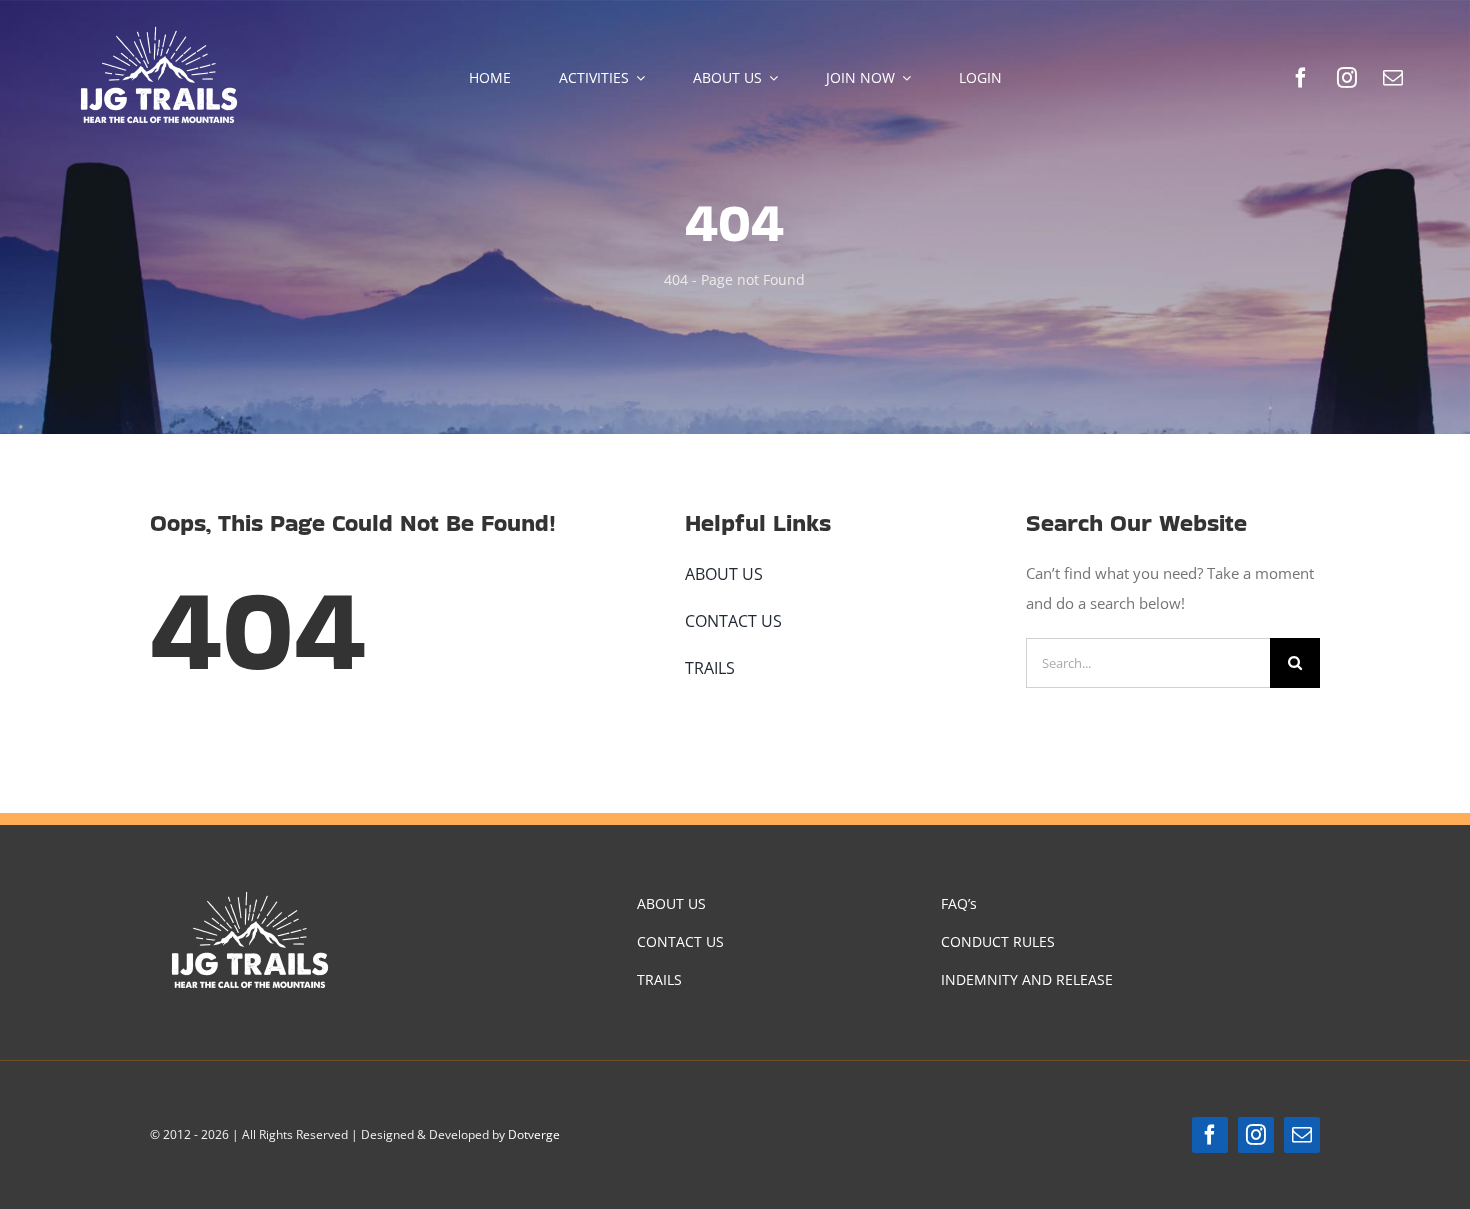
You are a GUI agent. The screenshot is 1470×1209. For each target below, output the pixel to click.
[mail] (1393, 78)
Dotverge (534, 1134)
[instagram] (1347, 78)
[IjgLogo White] (159, 27)
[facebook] (1301, 78)
